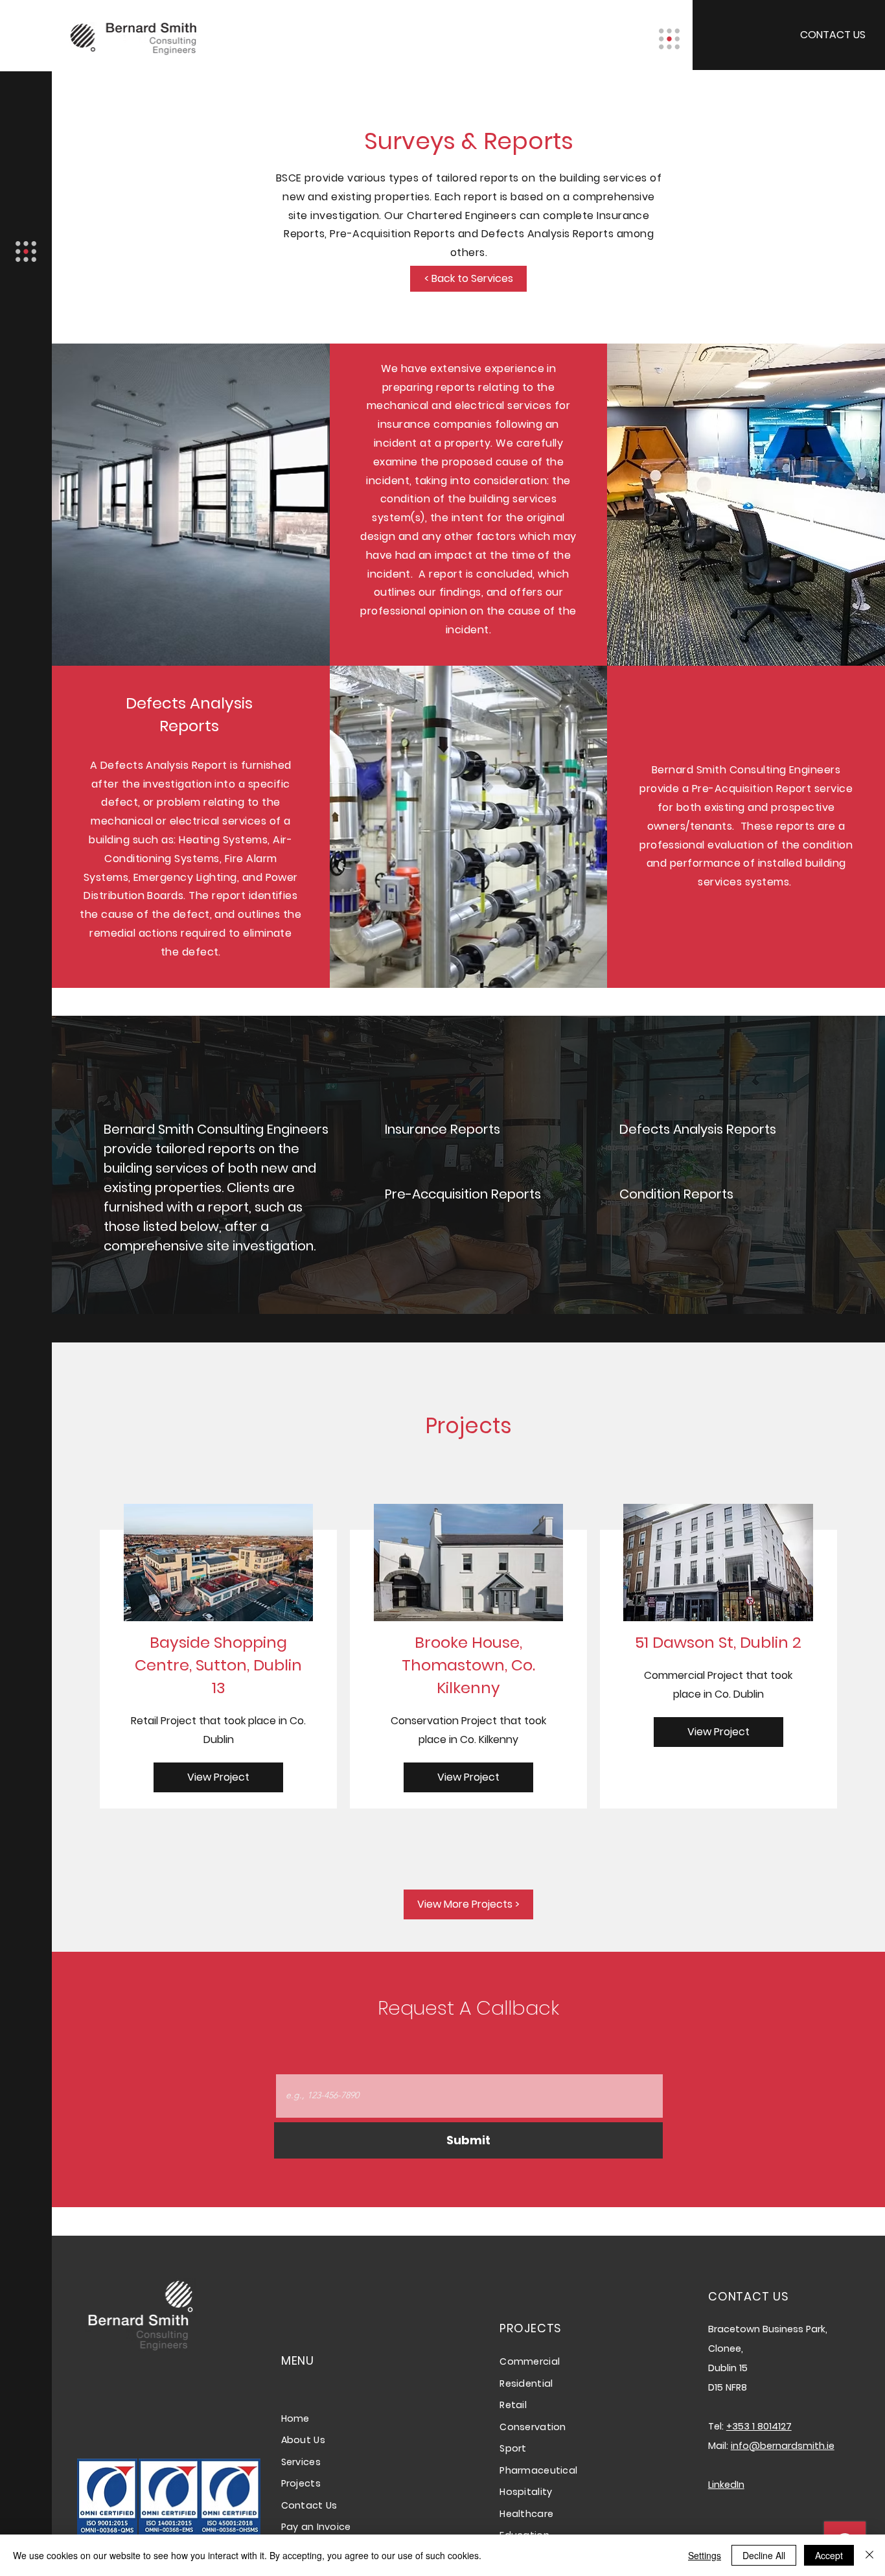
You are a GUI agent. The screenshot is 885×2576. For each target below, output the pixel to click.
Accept (829, 2555)
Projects (301, 2483)
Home (297, 2418)
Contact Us (309, 2505)
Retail (513, 2405)
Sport (513, 2448)
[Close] (869, 2555)
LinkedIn (726, 2485)
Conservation (533, 2427)
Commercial (530, 2361)
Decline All (764, 2555)
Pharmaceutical (538, 2470)
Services (301, 2462)
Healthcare (526, 2514)
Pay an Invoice (316, 2527)
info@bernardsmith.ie (783, 2446)
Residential (526, 2383)
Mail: (719, 2446)
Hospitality (526, 2492)
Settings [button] (705, 2555)
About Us (303, 2440)
